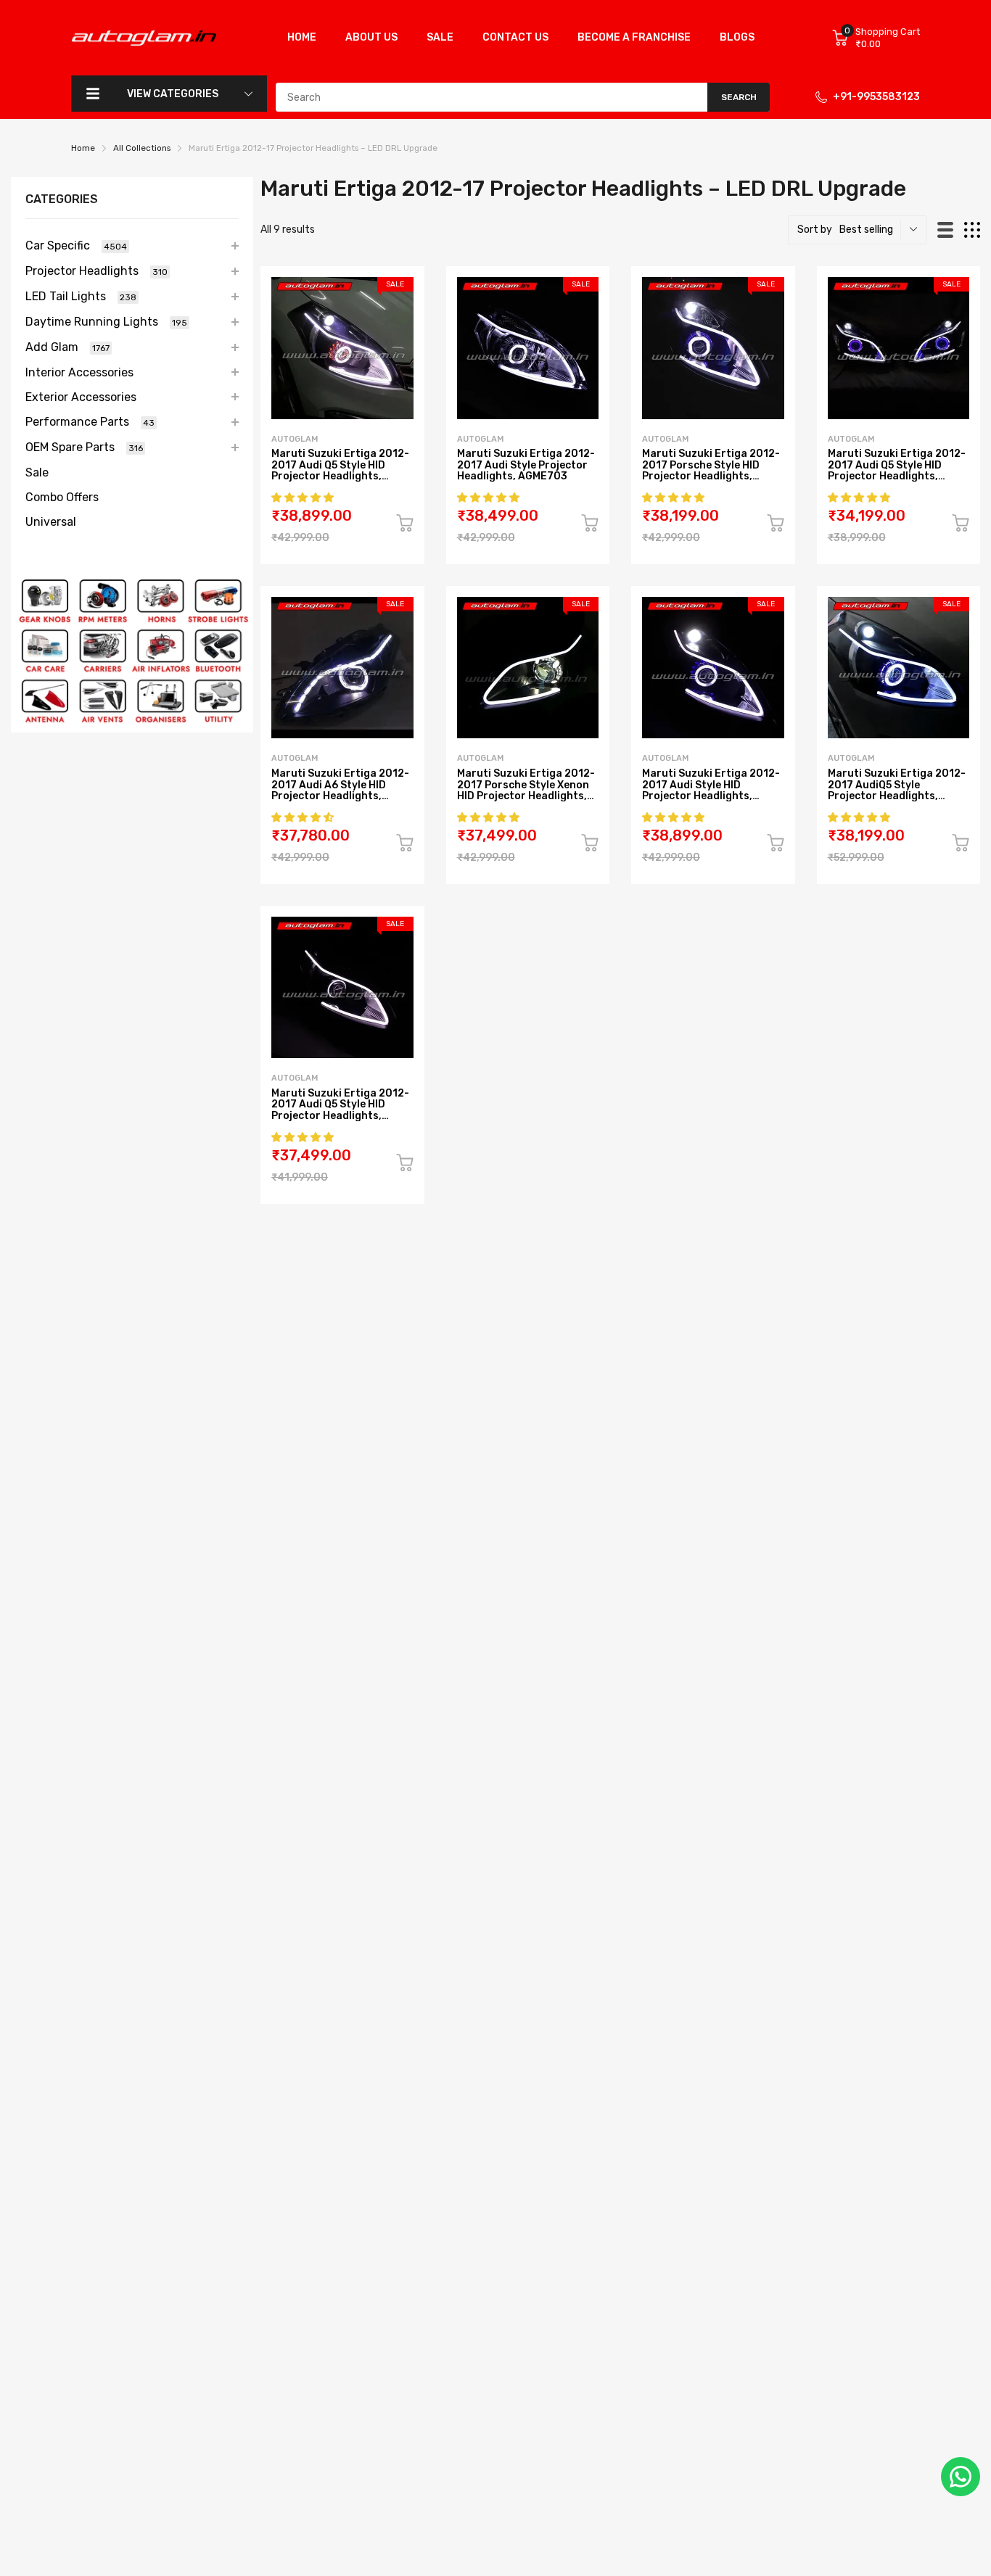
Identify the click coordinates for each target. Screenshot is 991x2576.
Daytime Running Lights (106, 322)
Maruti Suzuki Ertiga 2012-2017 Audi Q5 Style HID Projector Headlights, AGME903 (340, 470)
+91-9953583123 (876, 97)
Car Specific (76, 245)
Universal (51, 522)
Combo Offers (62, 497)
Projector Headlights (96, 271)
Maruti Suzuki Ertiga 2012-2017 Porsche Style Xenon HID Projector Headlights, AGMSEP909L (526, 790)
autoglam (295, 439)
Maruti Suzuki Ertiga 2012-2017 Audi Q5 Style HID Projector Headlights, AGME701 (897, 470)
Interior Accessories (79, 372)
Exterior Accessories (81, 397)
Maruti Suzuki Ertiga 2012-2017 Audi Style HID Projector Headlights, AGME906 (711, 790)
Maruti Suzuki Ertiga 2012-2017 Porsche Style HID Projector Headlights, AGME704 (711, 470)
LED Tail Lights (81, 296)
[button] (304, 498)
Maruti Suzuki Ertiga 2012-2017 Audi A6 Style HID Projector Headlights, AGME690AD (340, 790)
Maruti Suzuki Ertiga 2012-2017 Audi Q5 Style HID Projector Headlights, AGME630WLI (340, 1110)
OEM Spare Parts (84, 447)
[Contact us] (961, 2477)
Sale (37, 472)
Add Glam (67, 347)
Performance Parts (90, 422)
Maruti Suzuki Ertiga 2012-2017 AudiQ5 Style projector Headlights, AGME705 (897, 790)
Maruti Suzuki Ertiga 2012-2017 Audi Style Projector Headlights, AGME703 (526, 465)
